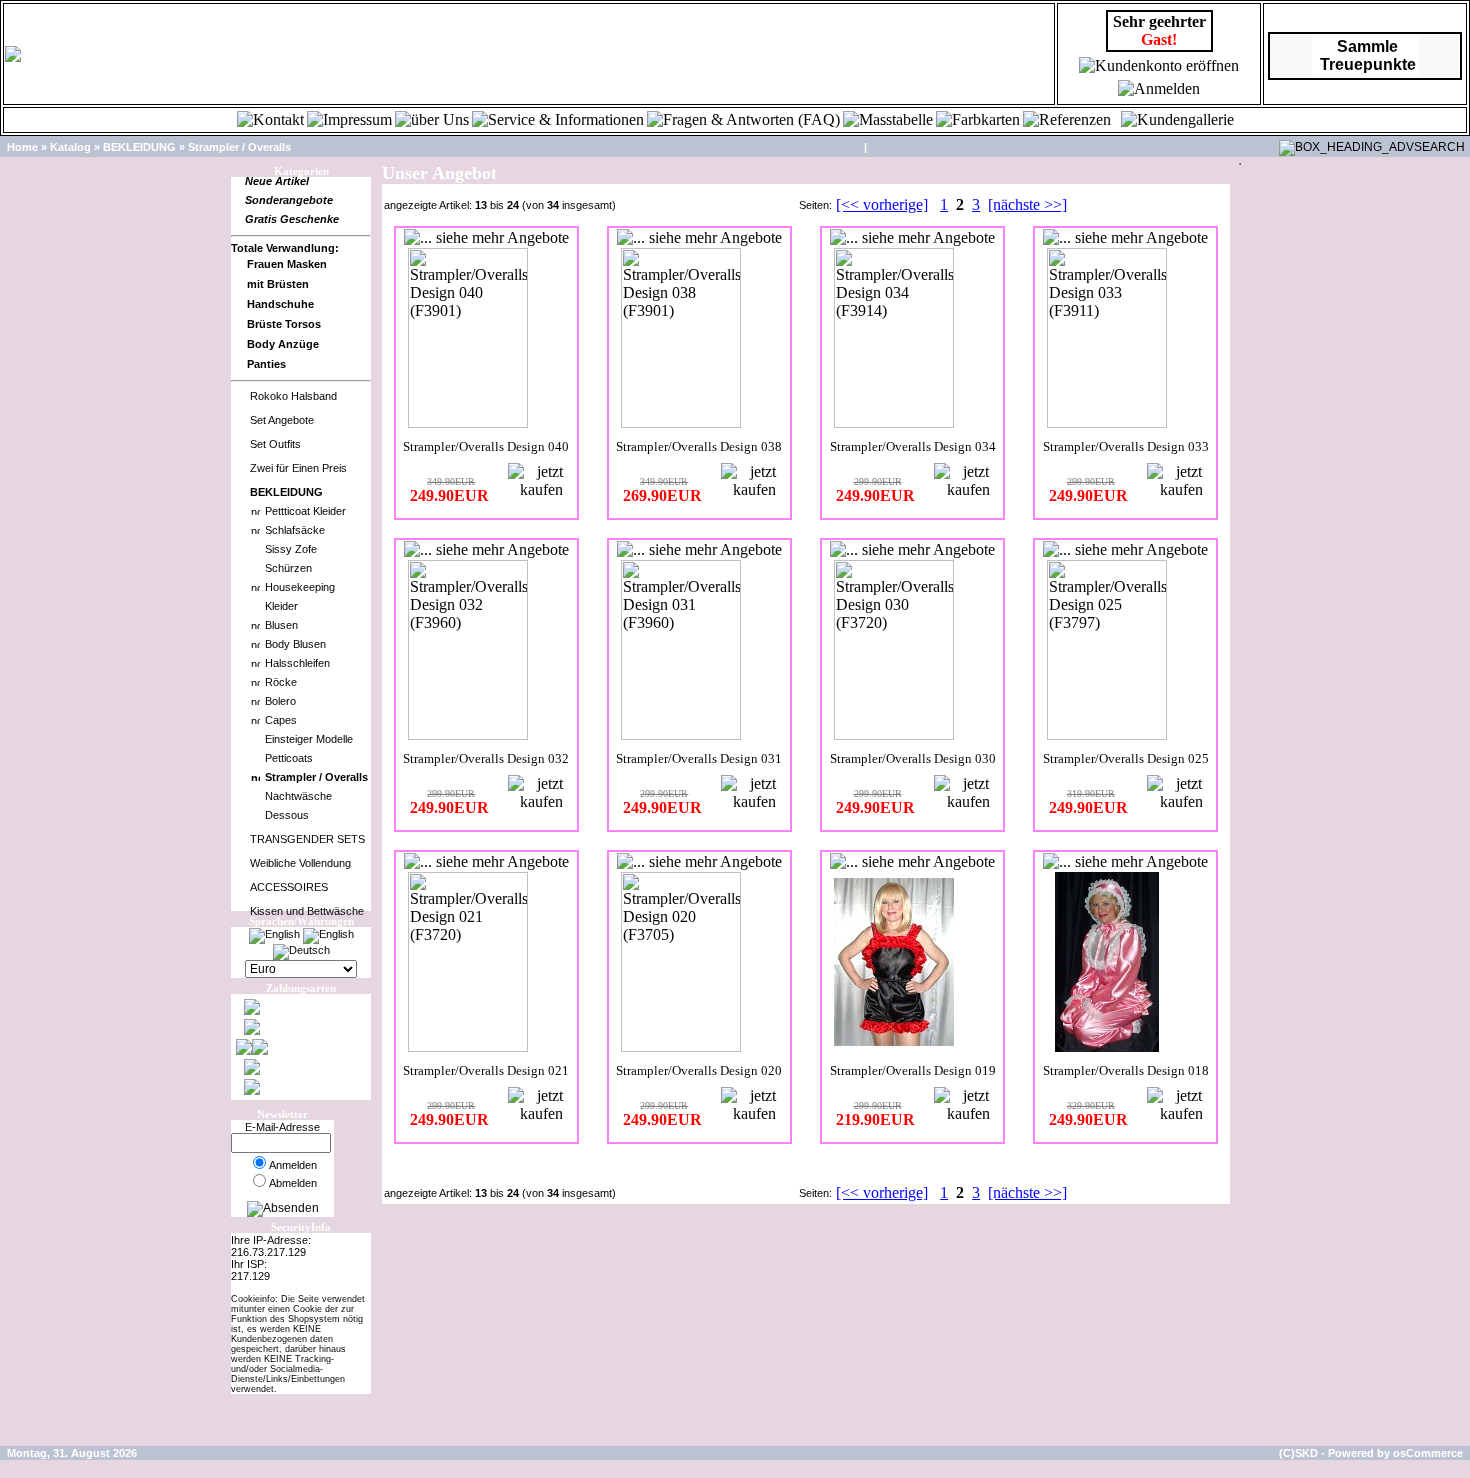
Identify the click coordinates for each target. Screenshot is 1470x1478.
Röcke (281, 682)
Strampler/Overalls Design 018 (1126, 1070)
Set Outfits (275, 444)
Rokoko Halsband (293, 396)
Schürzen (288, 568)
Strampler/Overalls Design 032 (486, 758)
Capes (281, 720)
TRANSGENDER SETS (307, 839)
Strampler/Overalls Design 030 (913, 758)
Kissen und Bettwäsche (307, 911)
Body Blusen (295, 644)
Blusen (281, 625)
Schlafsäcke (295, 530)
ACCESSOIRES (289, 887)
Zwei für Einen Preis (298, 468)
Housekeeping (300, 587)
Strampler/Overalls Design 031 (699, 758)
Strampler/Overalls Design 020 (699, 1070)
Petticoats (289, 758)
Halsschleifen (297, 663)
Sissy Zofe (291, 549)
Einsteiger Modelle (309, 739)
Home (22, 147)
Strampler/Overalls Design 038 (699, 446)
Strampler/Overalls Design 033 (1126, 446)
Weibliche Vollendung (300, 863)
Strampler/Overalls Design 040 (486, 446)
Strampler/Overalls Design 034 (913, 446)
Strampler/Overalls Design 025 (1126, 758)
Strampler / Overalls (239, 147)
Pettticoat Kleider (305, 511)
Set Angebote (282, 420)
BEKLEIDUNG (139, 147)
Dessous (287, 815)
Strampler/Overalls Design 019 (913, 1070)
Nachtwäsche (298, 796)
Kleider (281, 606)
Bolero (280, 701)
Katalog (70, 147)
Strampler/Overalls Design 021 (486, 1070)
